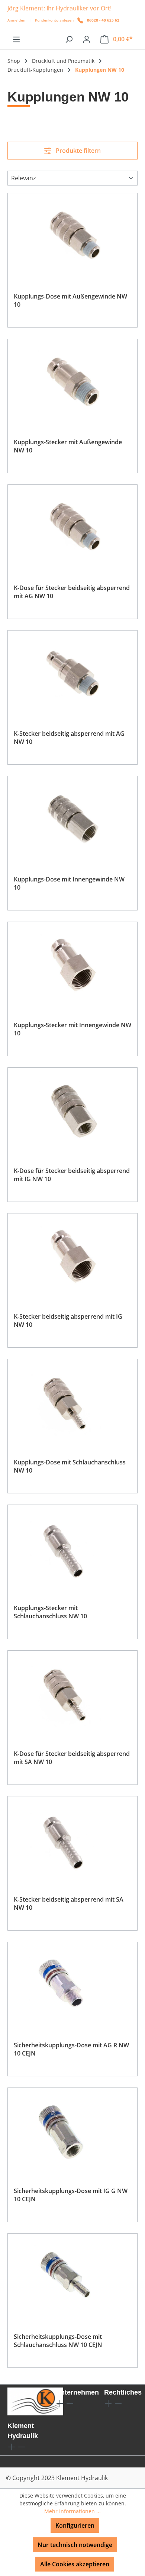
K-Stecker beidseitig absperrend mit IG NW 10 (68, 1321)
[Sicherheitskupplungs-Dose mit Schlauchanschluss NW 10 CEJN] (72, 2277)
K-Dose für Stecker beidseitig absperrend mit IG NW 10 (72, 1175)
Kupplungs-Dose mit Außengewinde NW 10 (70, 300)
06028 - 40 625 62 (103, 20)
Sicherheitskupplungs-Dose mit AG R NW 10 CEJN (71, 2049)
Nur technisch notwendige (75, 2545)
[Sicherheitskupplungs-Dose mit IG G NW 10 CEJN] (72, 2131)
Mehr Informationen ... (72, 2511)
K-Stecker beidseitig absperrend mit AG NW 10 (69, 738)
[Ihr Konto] (87, 39)
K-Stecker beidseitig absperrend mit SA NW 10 (69, 1903)
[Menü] (16, 39)
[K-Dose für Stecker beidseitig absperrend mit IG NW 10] (72, 1111)
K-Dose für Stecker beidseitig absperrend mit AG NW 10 (72, 592)
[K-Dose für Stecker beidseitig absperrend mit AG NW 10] (72, 528)
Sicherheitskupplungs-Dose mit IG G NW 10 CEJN (71, 2195)
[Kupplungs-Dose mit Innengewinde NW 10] (72, 819)
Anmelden (16, 20)
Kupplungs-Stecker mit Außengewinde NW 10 (68, 446)
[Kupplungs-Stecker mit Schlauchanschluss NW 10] (72, 1548)
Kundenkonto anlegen (54, 20)
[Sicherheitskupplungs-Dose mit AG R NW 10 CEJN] (72, 1985)
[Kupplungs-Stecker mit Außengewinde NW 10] (72, 382)
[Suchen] (69, 39)
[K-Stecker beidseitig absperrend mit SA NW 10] (72, 1840)
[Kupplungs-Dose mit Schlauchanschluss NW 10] (72, 1402)
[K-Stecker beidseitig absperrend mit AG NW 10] (72, 674)
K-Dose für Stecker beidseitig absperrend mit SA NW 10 (72, 1758)
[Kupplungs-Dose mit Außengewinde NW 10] (72, 236)
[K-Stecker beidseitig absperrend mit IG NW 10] (72, 1257)
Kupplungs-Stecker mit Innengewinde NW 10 (72, 1029)
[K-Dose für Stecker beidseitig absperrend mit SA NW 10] (72, 1694)
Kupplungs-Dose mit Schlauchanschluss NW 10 (70, 1466)
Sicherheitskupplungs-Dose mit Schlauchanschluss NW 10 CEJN (58, 2341)
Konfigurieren (75, 2525)
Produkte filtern (78, 151)
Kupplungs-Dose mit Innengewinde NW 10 (69, 883)
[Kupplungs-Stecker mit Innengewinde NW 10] (72, 965)
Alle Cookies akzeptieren (75, 2564)
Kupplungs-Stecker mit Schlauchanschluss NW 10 (50, 1612)
